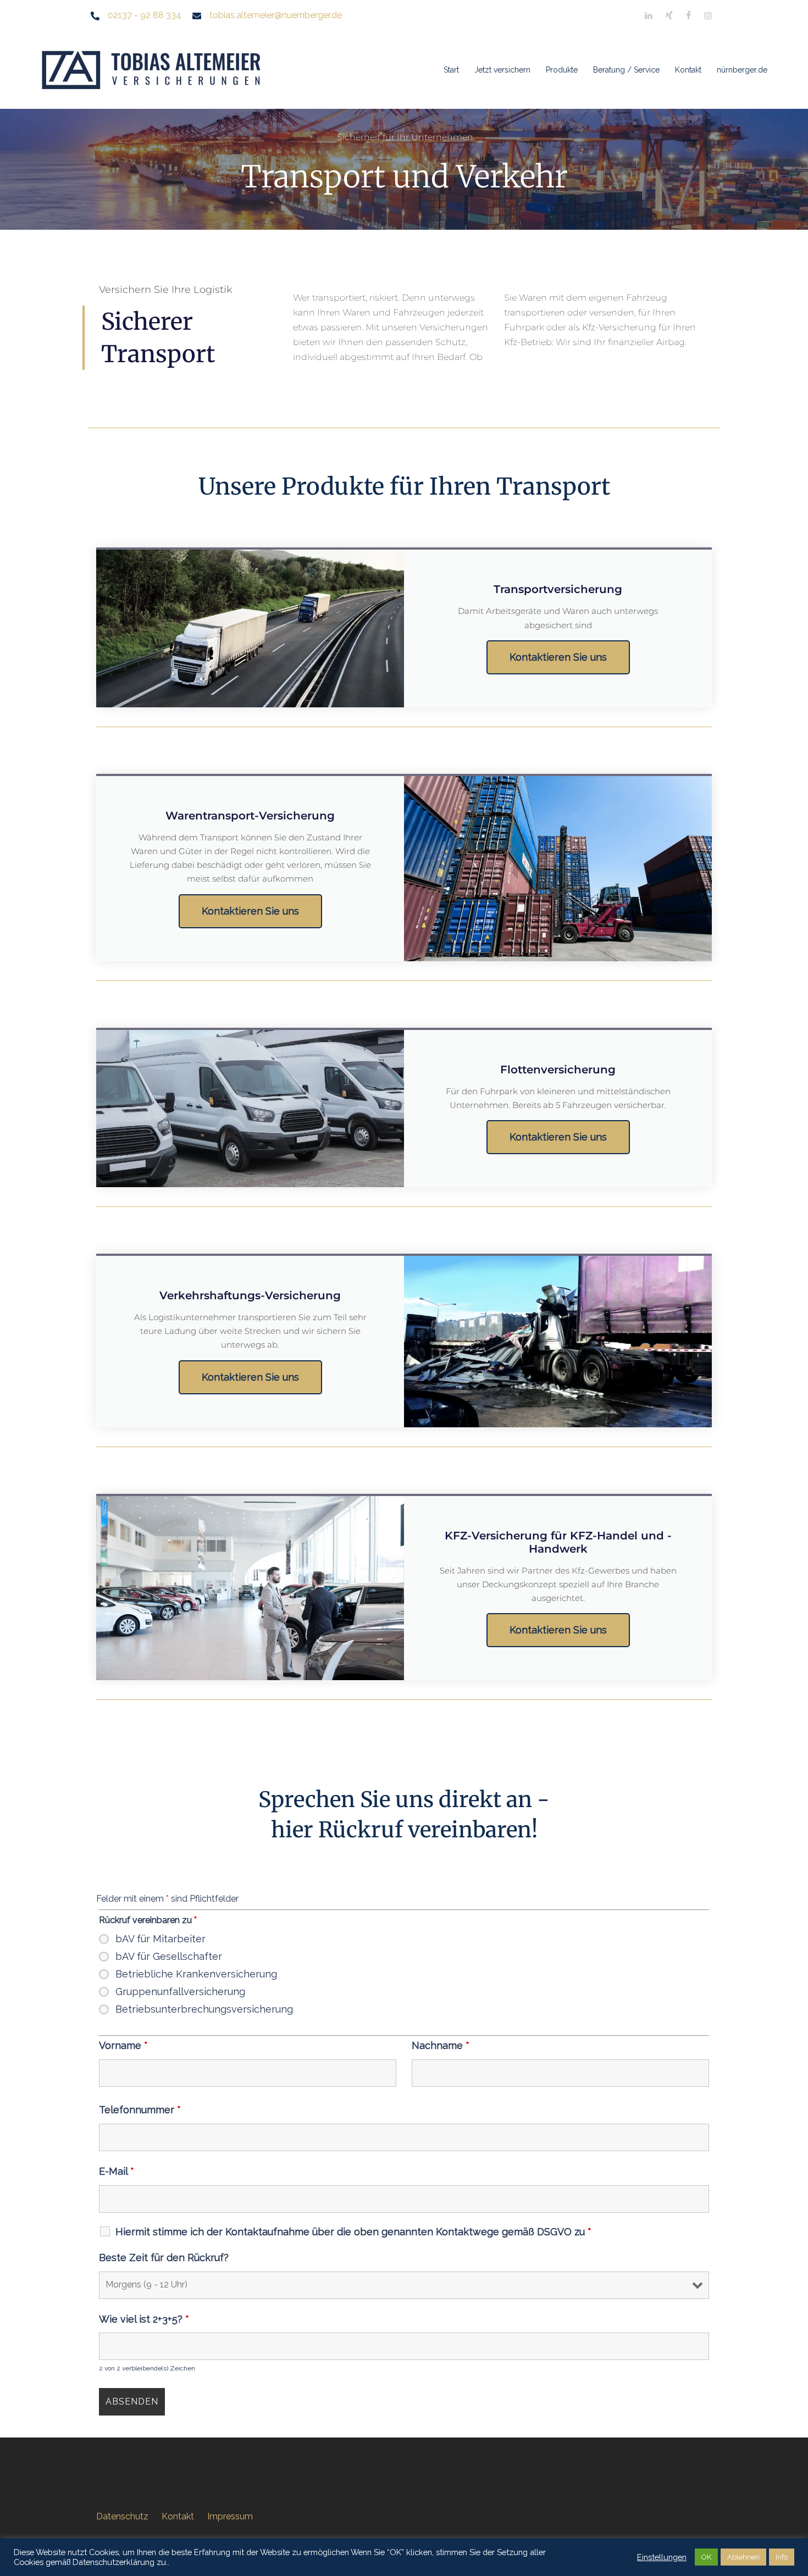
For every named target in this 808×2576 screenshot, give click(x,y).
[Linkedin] (649, 16)
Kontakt (688, 70)
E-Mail (117, 2171)
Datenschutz (122, 2516)
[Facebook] (688, 16)
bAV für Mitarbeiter (161, 1939)
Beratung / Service (626, 70)
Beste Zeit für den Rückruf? (164, 2258)
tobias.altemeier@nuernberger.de (276, 15)
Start (451, 70)
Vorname (123, 2046)
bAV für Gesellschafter (169, 1957)
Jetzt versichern (502, 70)
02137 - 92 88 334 (145, 15)
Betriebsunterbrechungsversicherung (204, 2009)
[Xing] (669, 16)
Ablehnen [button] (743, 2557)
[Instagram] (708, 16)
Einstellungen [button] (662, 2557)
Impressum (230, 2516)
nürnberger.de (742, 70)
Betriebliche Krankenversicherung (196, 1974)
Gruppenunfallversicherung (180, 1992)
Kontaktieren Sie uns (558, 657)
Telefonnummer (140, 2110)
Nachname (441, 2046)
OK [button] (706, 2557)
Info (782, 2557)
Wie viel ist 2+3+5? (144, 2319)
